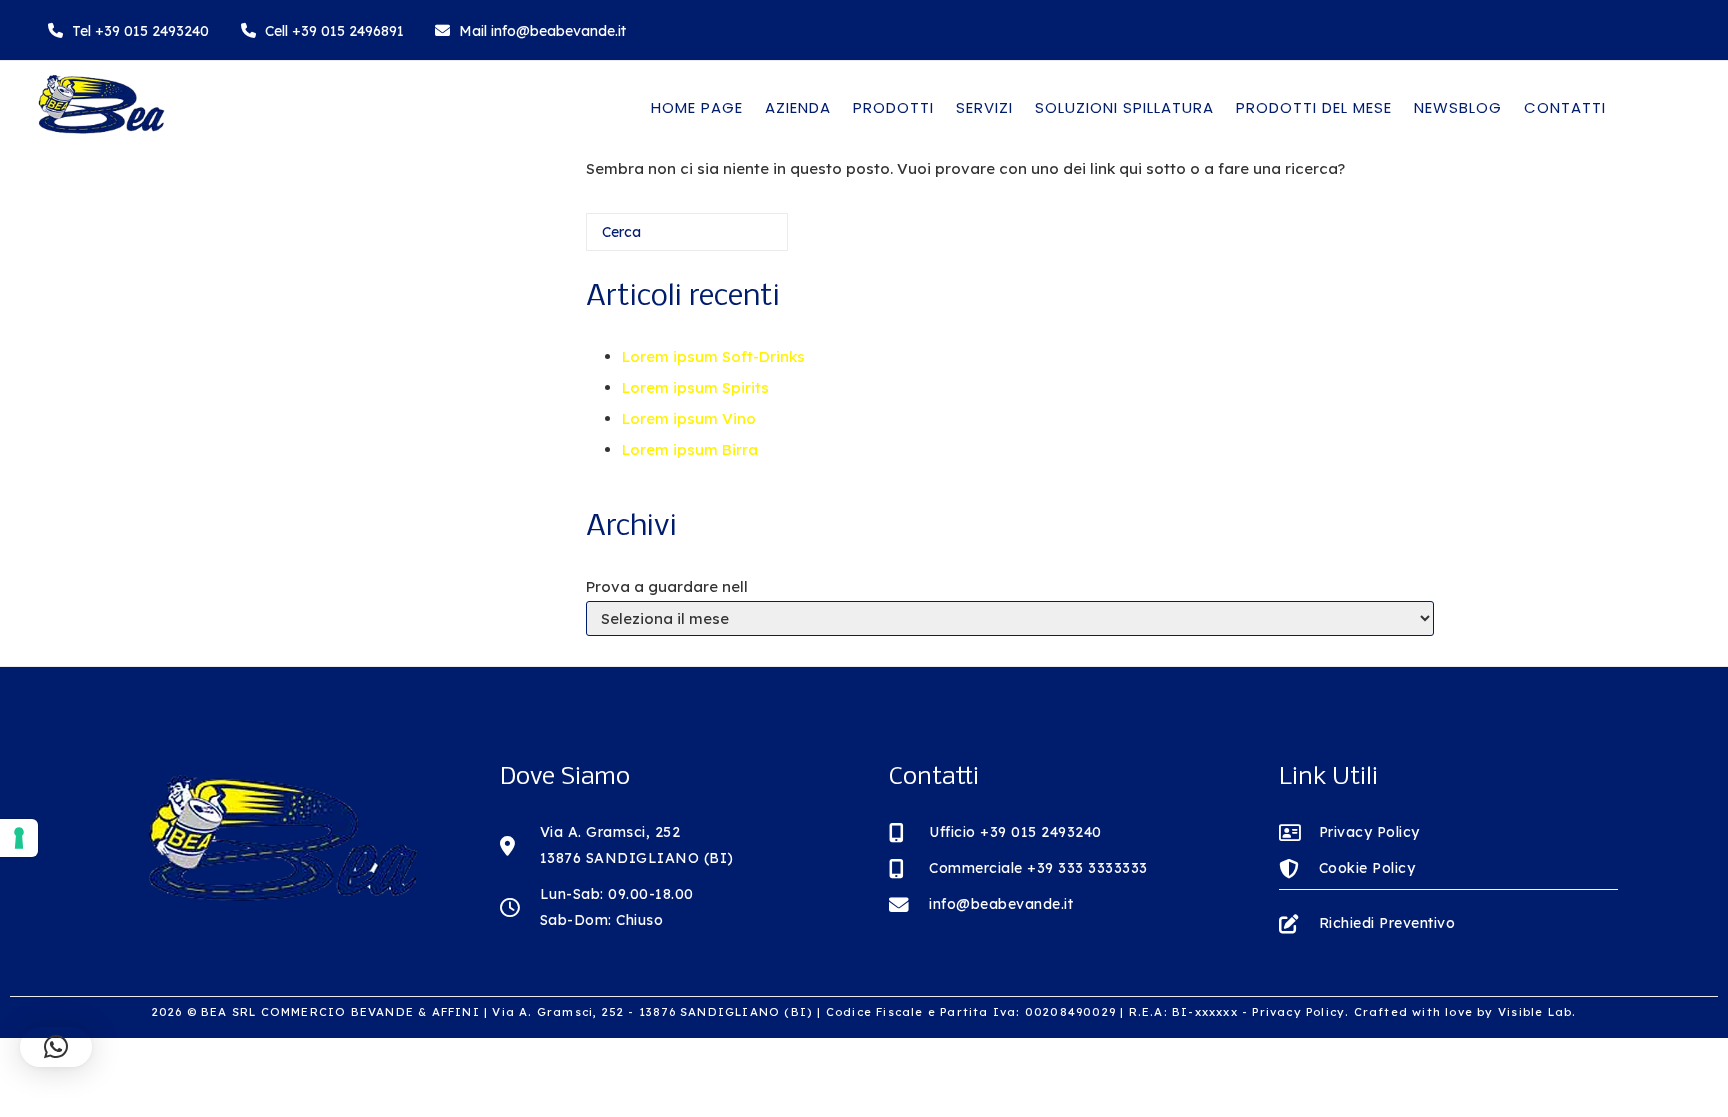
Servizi (984, 107)
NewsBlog (1458, 107)
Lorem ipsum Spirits (695, 387)
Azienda (798, 107)
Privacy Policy (1298, 1012)
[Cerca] (743, 239)
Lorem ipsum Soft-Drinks (713, 356)
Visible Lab (1535, 1012)
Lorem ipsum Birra (690, 449)
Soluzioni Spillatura (1124, 107)
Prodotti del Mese (1314, 107)
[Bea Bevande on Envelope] (530, 30)
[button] (56, 1047)
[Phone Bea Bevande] (128, 30)
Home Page (697, 107)
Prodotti (893, 107)
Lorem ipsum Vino (689, 418)
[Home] (100, 130)
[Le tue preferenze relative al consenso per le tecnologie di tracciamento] (19, 838)
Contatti (1565, 107)
